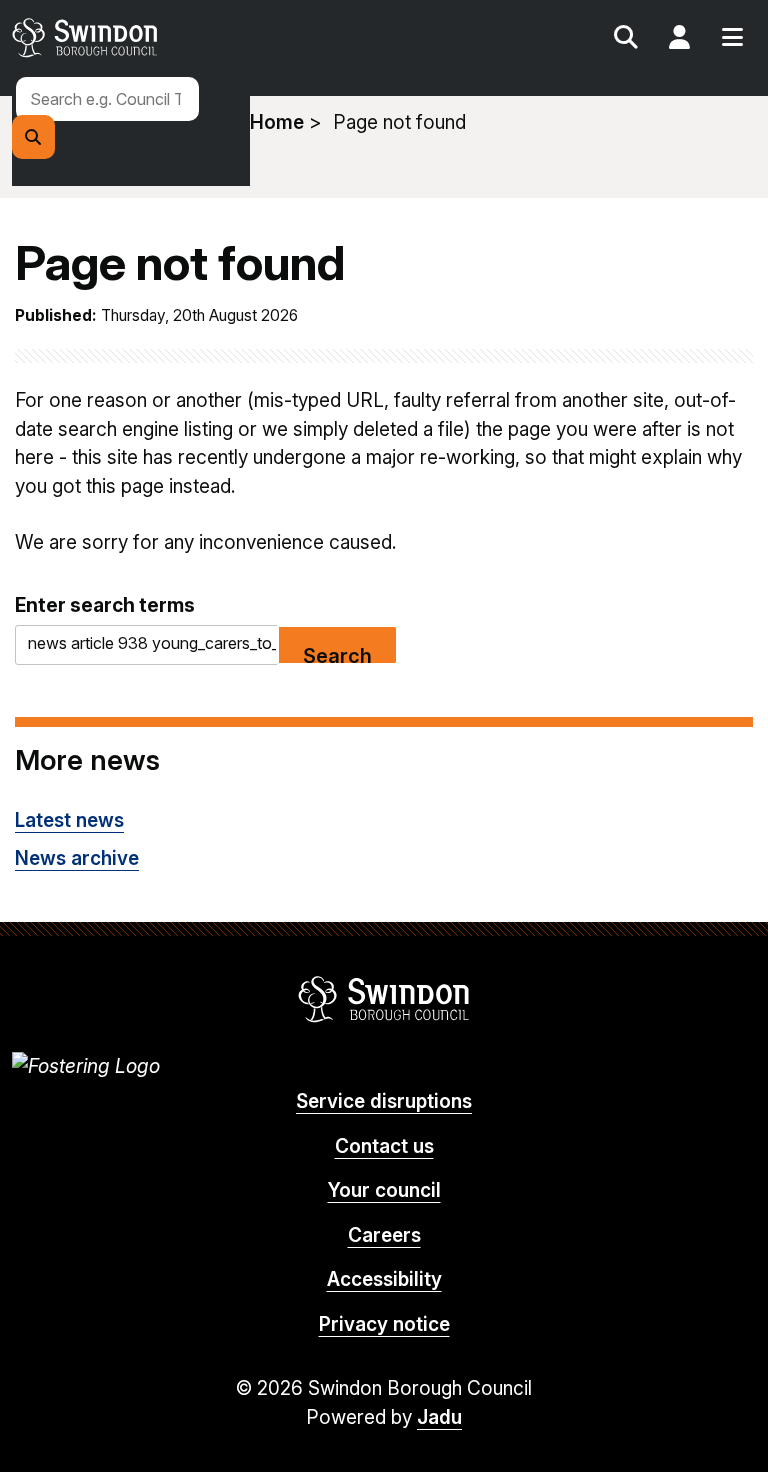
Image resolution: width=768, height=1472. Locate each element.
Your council (384, 1190)
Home (277, 122)
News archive (77, 858)
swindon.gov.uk (195, 37)
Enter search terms (105, 605)
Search (626, 40)
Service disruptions (384, 1101)
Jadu (439, 1417)
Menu (732, 40)
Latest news (69, 820)
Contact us (384, 1146)
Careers (384, 1235)
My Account (679, 40)
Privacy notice (384, 1324)
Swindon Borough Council (384, 999)
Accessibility (384, 1279)
